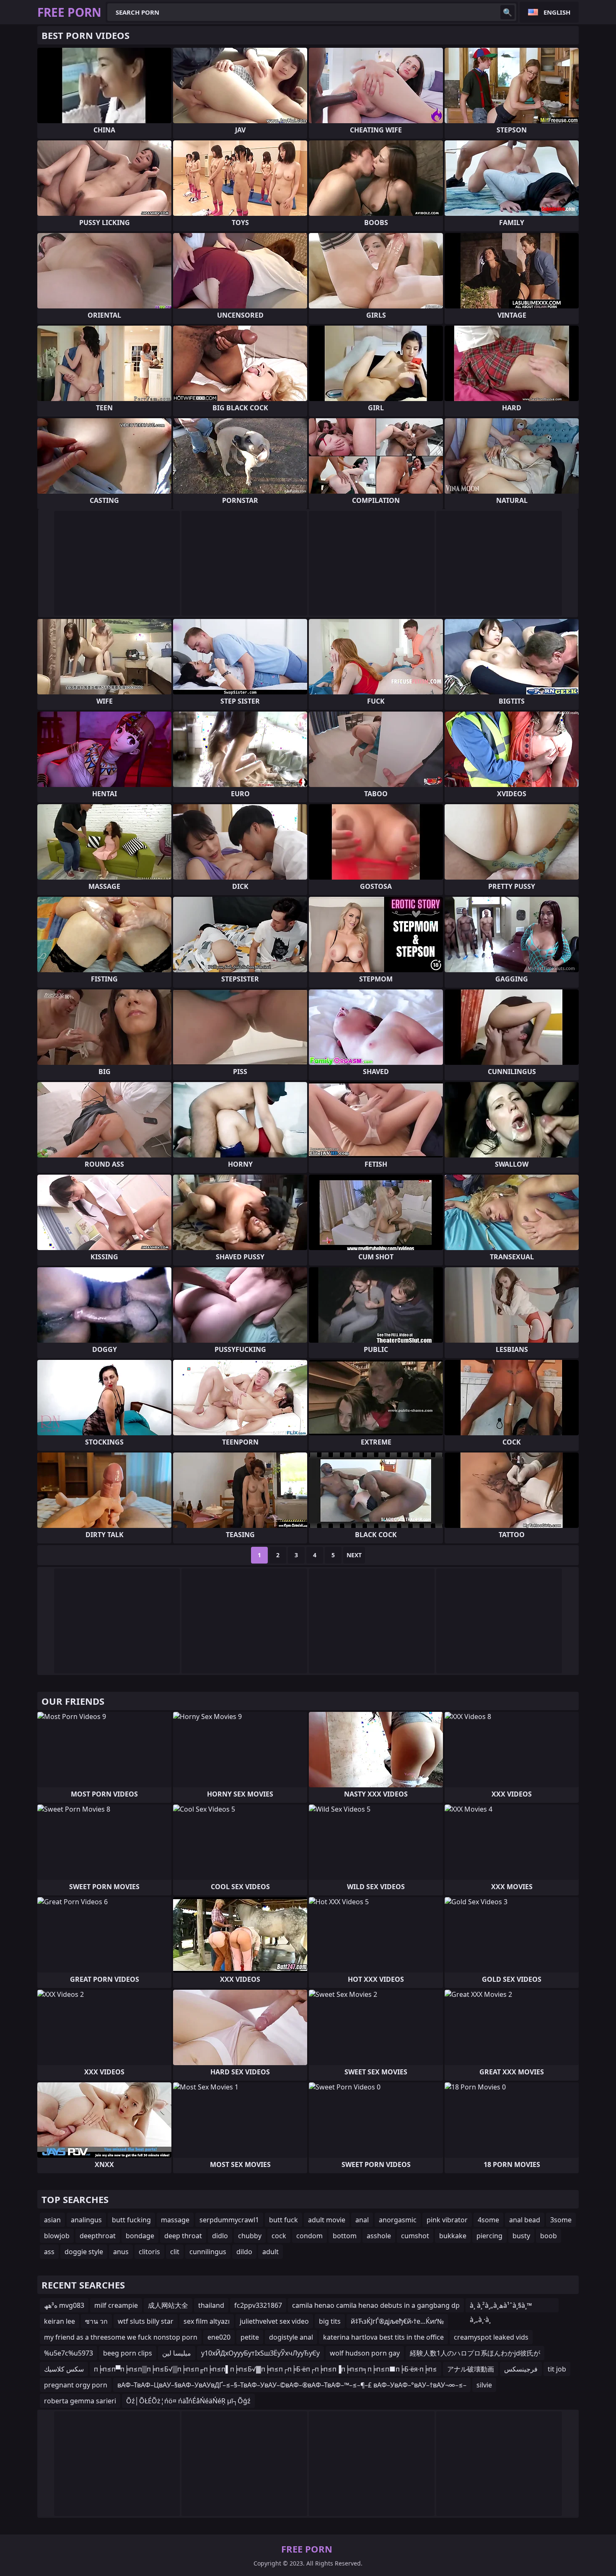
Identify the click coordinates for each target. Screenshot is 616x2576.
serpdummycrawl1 (229, 2220)
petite (250, 2337)
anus (121, 2252)
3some (561, 2220)
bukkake (453, 2236)
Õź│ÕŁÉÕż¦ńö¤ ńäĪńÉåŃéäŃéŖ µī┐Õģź (188, 2401)
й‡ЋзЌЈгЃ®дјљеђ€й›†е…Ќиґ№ (397, 2321)
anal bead (525, 2220)
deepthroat (98, 2236)
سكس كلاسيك (64, 2369)
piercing (489, 2236)
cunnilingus (208, 2252)
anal (362, 2220)
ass (49, 2252)
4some (488, 2220)
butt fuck (283, 2220)
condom (309, 2236)
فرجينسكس (521, 2369)
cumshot (415, 2236)
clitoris (149, 2252)
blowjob (57, 2236)
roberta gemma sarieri (80, 2401)
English (557, 12)
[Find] (507, 12)
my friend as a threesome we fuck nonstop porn (121, 2337)
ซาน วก (96, 2321)
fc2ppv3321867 (258, 2305)
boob (549, 2236)
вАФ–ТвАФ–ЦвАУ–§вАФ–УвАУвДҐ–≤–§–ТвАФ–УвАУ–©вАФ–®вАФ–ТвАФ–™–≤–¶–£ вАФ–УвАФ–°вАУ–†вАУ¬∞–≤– (292, 2385)
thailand (211, 2305)
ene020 (219, 2337)
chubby (250, 2236)
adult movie (327, 2220)
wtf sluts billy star (146, 2321)
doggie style (84, 2252)
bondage (140, 2236)
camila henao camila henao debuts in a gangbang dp (376, 2305)
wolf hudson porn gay (365, 2353)
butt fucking (131, 2220)
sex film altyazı (207, 2321)
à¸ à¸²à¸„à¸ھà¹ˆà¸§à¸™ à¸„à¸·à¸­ (501, 2307)
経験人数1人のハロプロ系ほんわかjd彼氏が (475, 2353)
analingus (86, 2220)
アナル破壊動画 (471, 2369)
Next (354, 1555)
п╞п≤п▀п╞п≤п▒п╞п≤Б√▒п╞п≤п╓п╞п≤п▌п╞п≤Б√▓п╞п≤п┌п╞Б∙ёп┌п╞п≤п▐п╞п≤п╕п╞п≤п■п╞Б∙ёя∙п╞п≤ (265, 2369)
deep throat (183, 2236)
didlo (220, 2236)
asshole (379, 2236)
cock (279, 2236)
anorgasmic (398, 2220)
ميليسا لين (177, 2353)
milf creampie (116, 2305)
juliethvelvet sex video (274, 2321)
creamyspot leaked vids (491, 2337)
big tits (330, 2321)
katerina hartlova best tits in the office (383, 2337)
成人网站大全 (168, 2305)
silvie (484, 2385)
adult (270, 2252)
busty (521, 2236)
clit (175, 2252)
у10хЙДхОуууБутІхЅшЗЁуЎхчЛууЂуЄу (260, 2353)
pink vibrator (447, 2220)
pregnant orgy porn (76, 2385)
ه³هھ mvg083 (64, 2305)
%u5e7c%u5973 (69, 2353)
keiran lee (60, 2321)
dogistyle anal (291, 2337)
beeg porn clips (128, 2353)
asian (52, 2220)
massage (175, 2220)
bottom (345, 2236)
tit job (557, 2369)
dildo (244, 2252)
